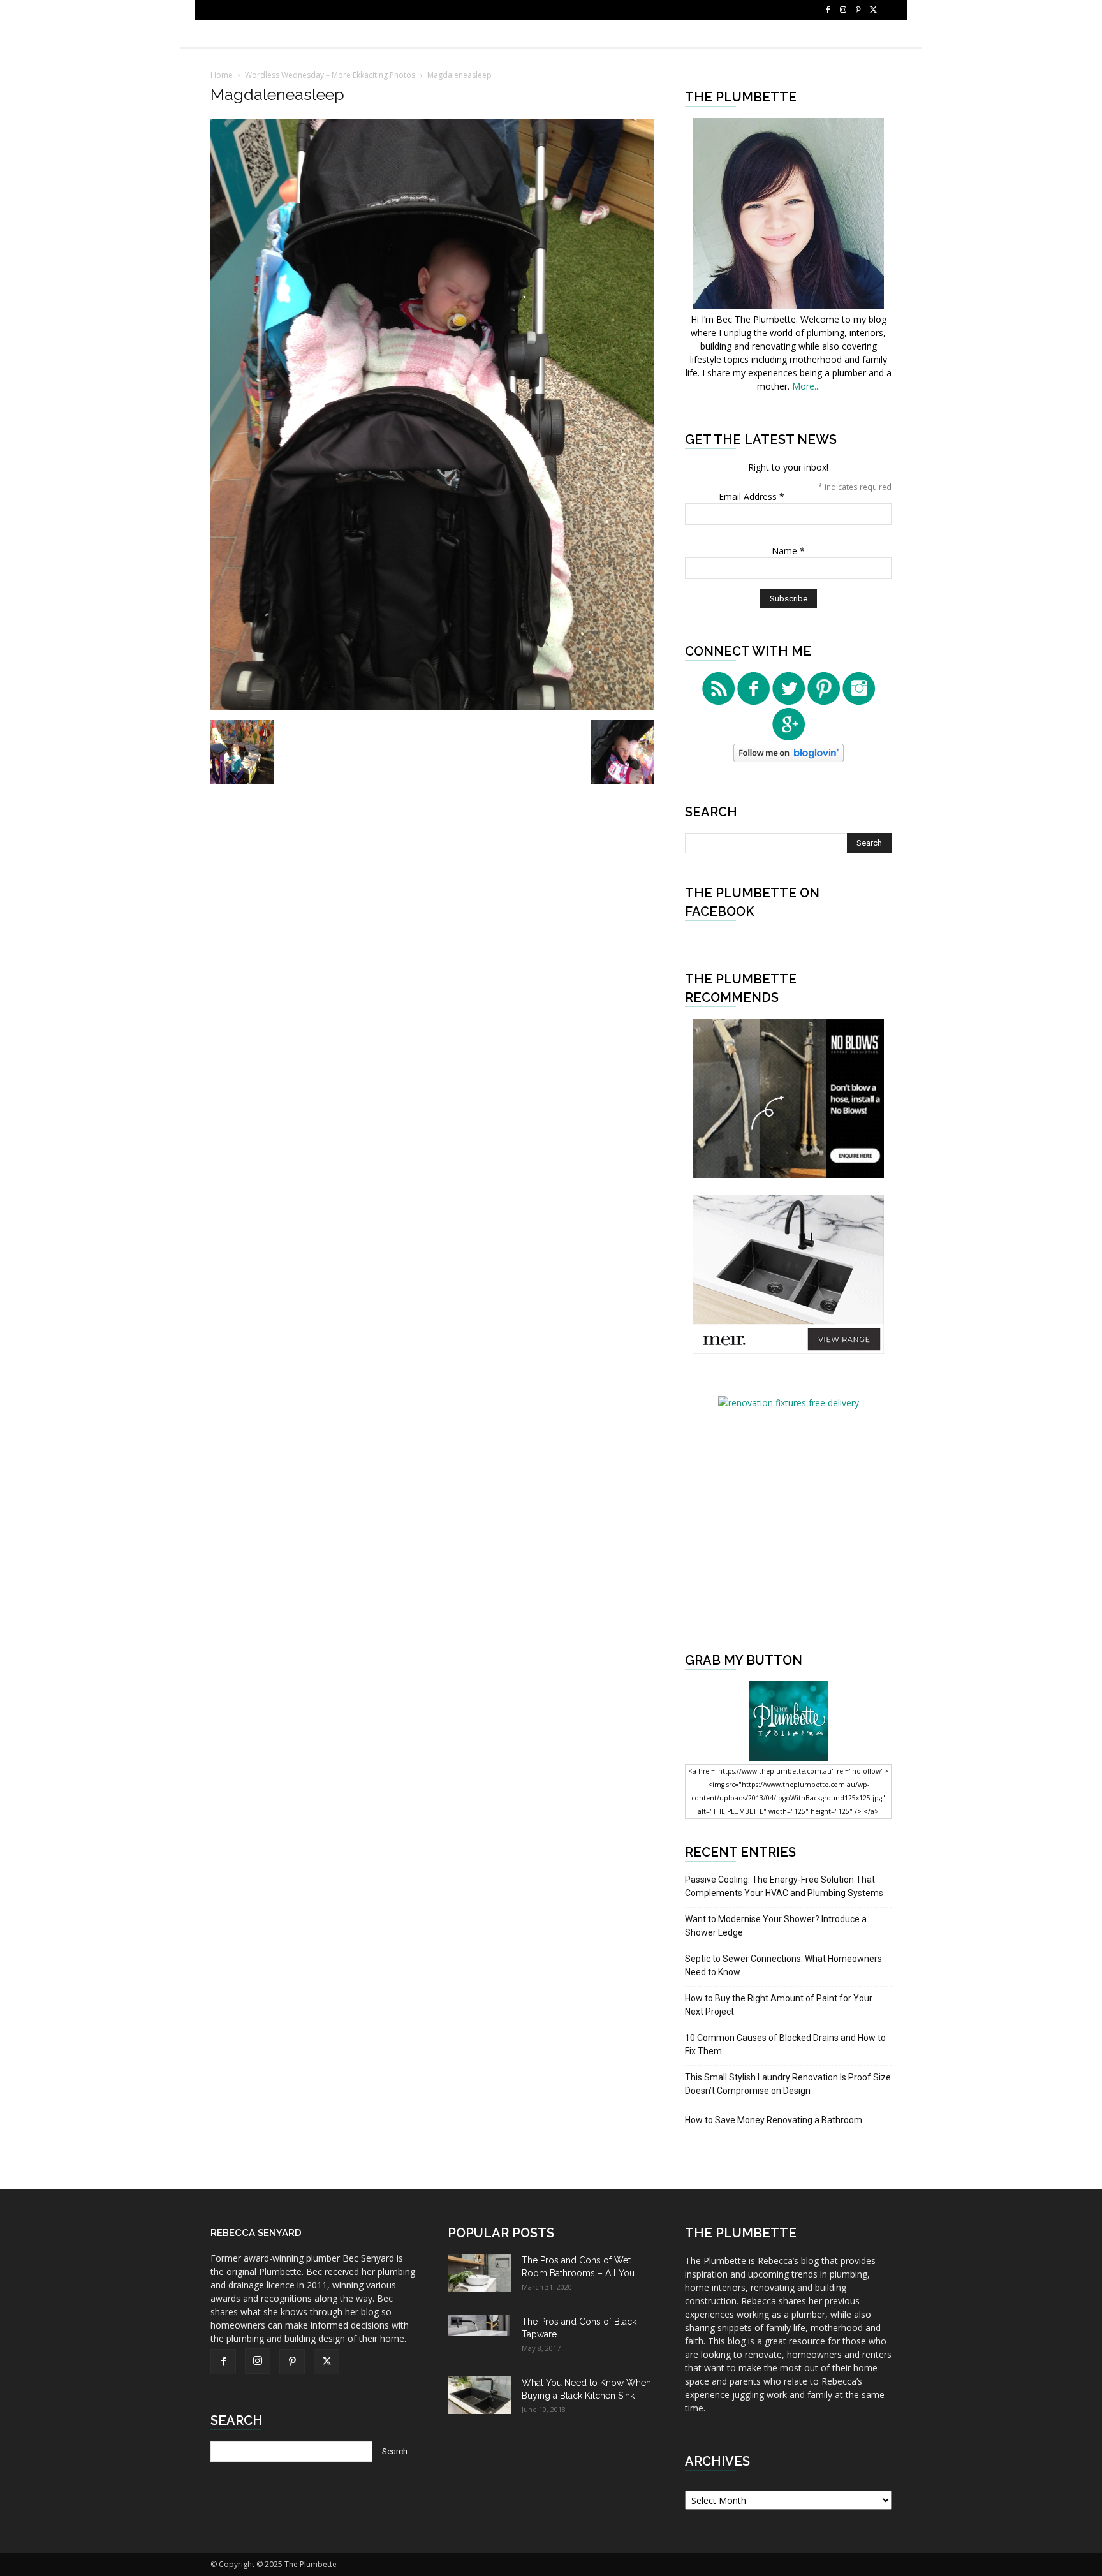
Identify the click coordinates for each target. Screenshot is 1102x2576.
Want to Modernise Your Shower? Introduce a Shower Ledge (776, 1926)
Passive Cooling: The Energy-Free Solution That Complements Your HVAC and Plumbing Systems (784, 1886)
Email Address (752, 497)
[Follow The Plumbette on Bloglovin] (789, 759)
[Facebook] (828, 10)
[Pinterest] (858, 10)
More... (806, 386)
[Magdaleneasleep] (432, 707)
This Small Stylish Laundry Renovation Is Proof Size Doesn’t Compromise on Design (788, 2084)
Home (222, 75)
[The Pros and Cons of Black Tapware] (480, 2326)
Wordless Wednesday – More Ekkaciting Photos (330, 75)
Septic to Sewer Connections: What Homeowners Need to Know (783, 1965)
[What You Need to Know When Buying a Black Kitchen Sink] (480, 2395)
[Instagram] (843, 10)
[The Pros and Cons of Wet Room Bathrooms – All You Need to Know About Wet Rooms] (480, 2273)
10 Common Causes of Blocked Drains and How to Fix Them (785, 2044)
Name (788, 551)
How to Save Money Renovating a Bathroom (774, 2120)
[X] (874, 10)
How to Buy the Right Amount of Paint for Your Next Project (779, 2005)
